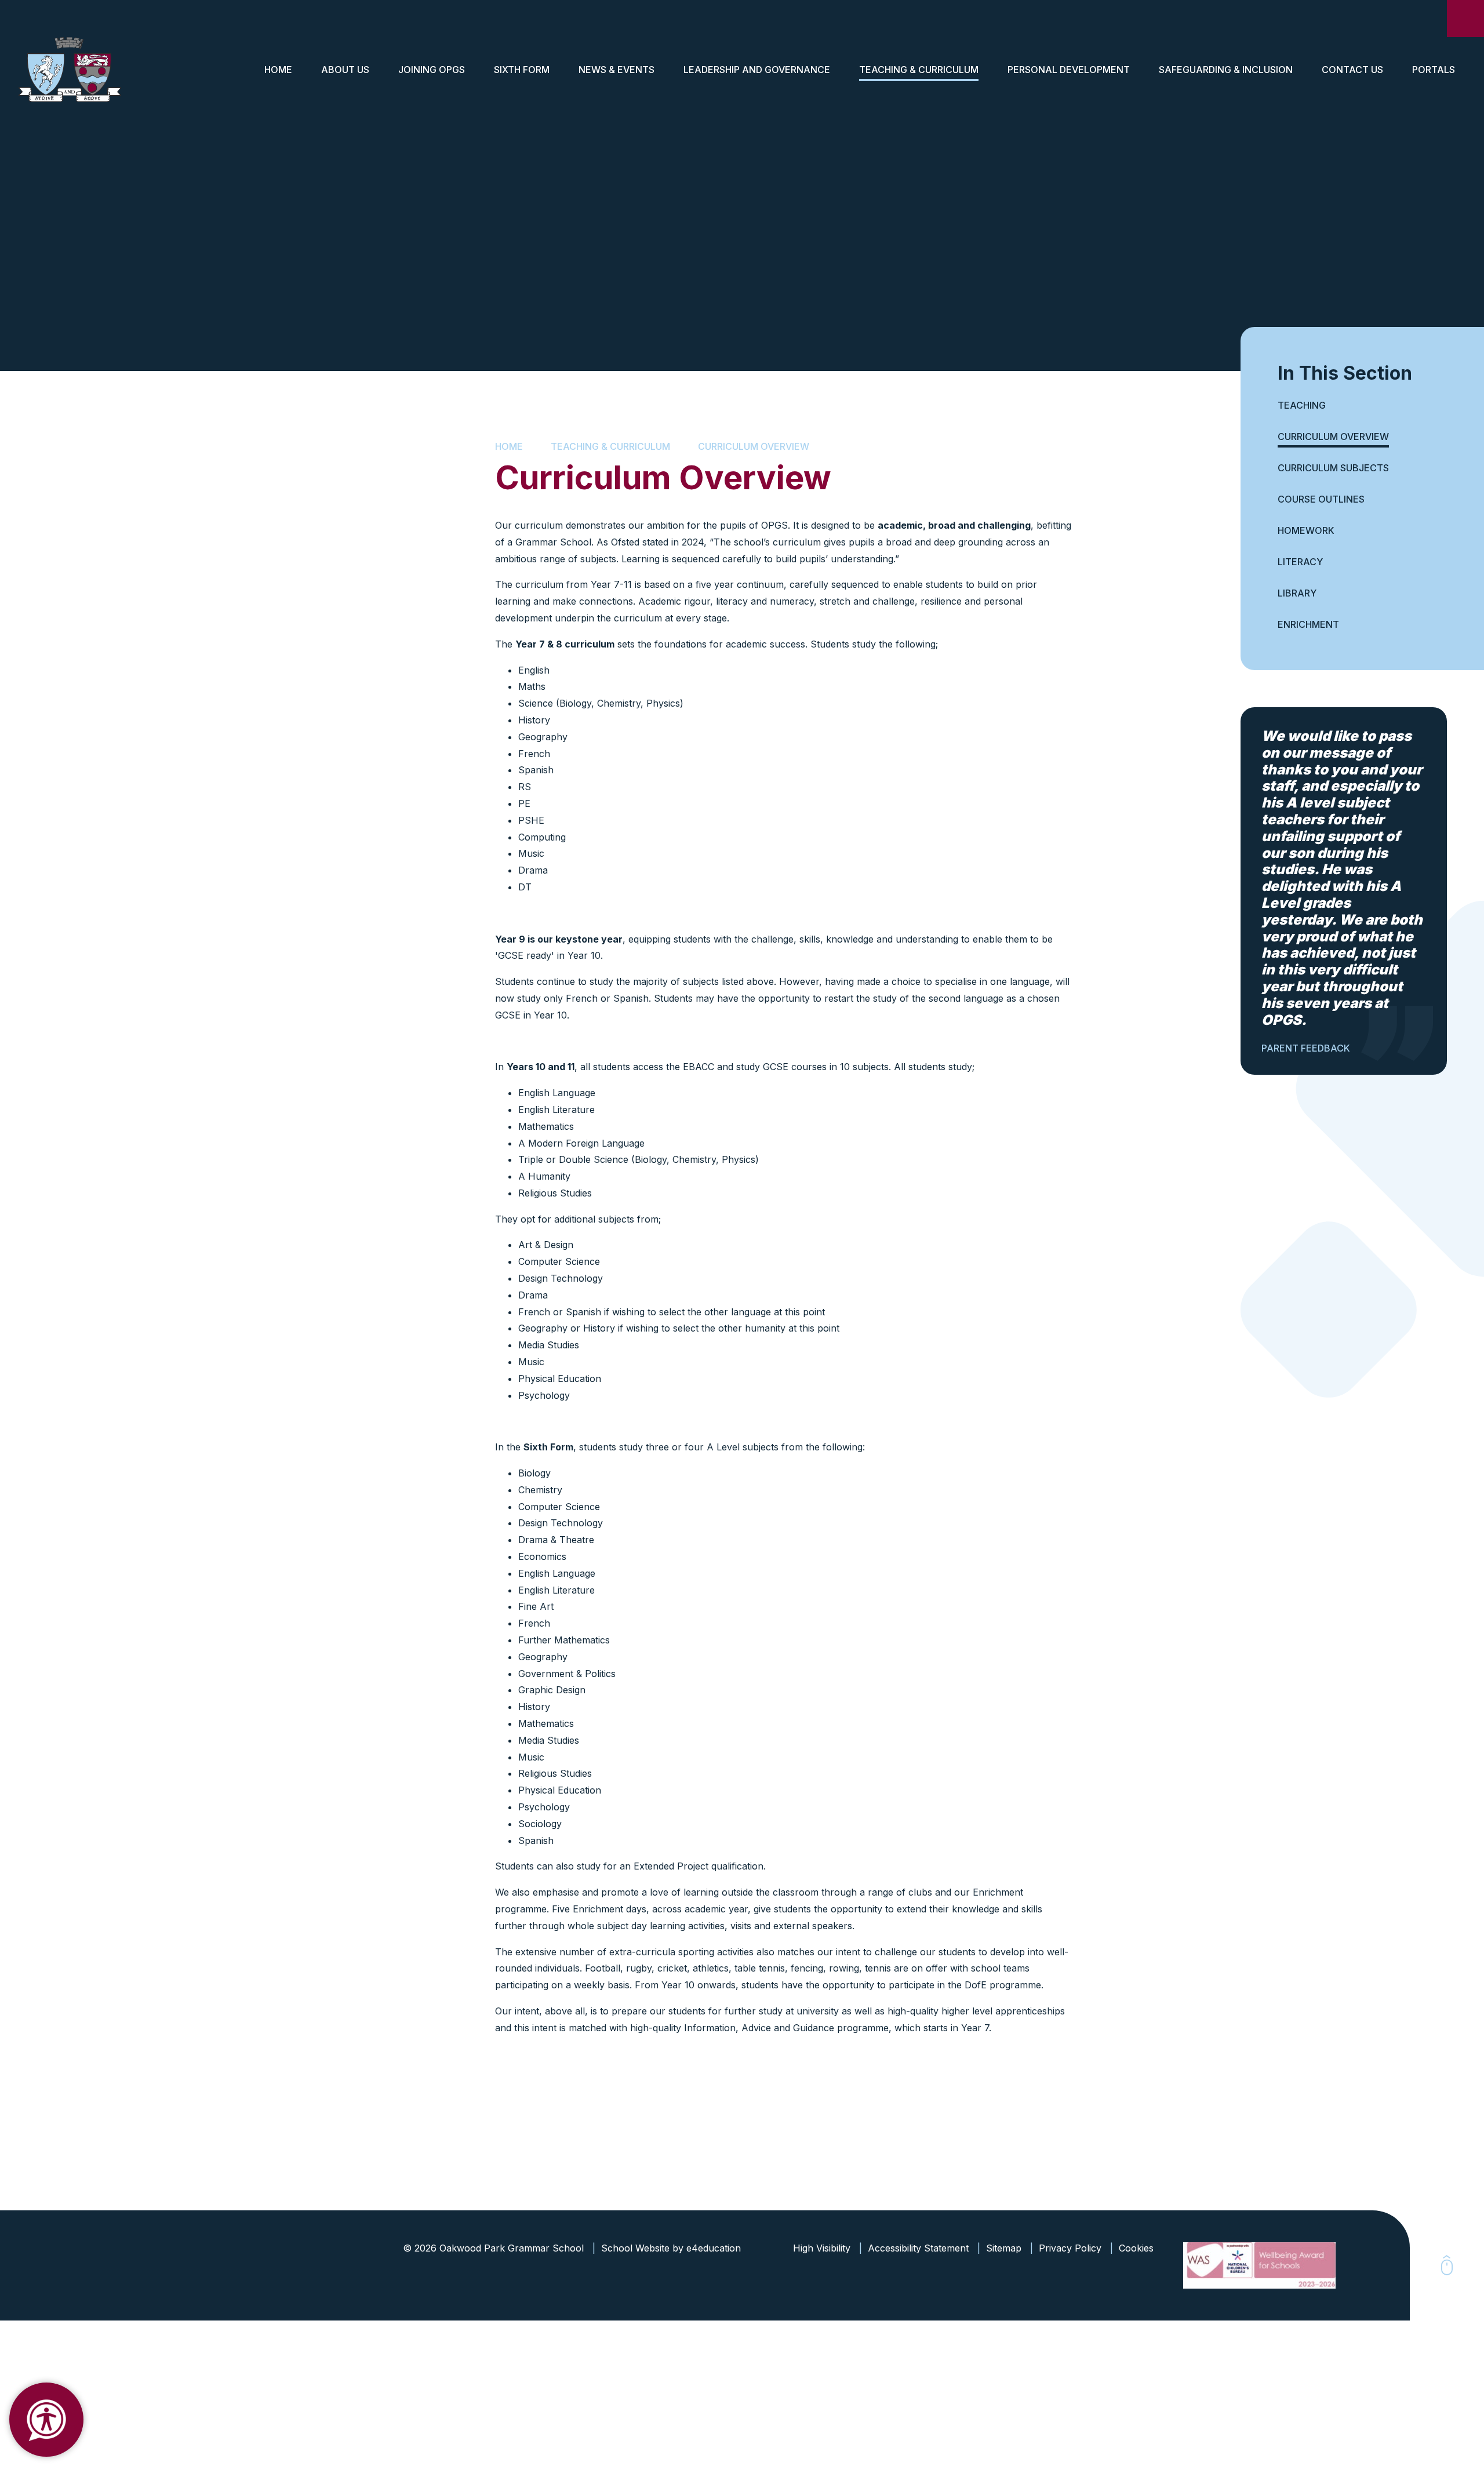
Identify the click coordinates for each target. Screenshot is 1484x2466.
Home (509, 446)
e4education (714, 2248)
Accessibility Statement (918, 2248)
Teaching (1302, 405)
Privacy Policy (1070, 2248)
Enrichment (1308, 624)
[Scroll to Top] (1447, 2265)
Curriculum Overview (754, 446)
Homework (1306, 530)
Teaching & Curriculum (610, 446)
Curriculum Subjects (1333, 468)
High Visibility (822, 2248)
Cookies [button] (1136, 2248)
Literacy (1300, 562)
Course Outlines (1321, 499)
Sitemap (1004, 2248)
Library (1297, 593)
